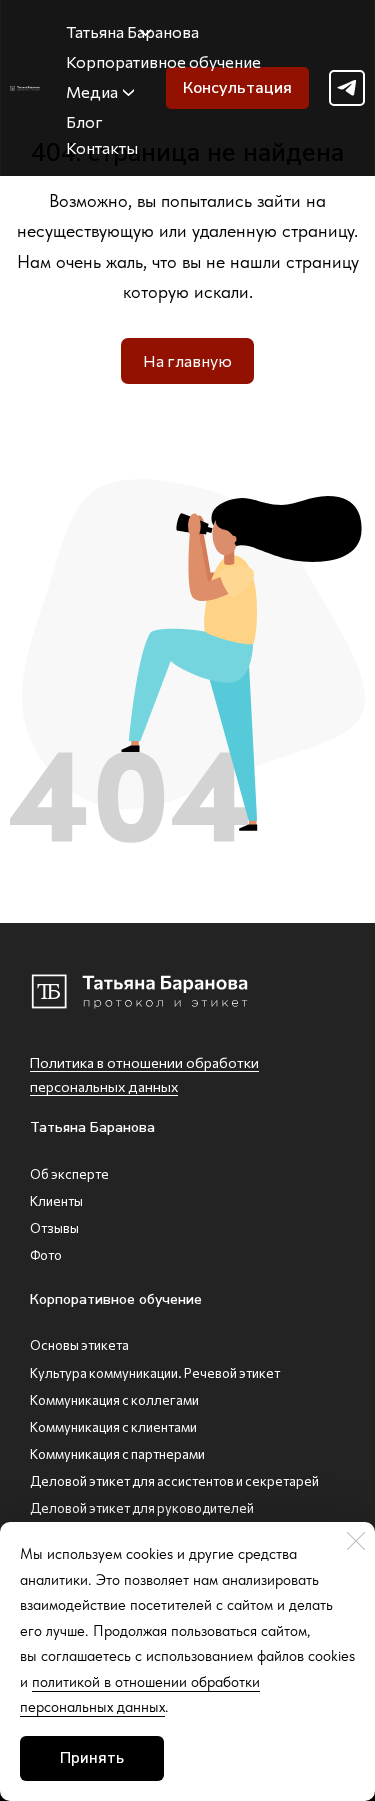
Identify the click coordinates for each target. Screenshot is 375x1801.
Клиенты (56, 1201)
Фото (46, 1255)
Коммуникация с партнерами (117, 1454)
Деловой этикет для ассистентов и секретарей (174, 1481)
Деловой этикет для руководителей (142, 1508)
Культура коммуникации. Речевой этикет (155, 1373)
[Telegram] (347, 88)
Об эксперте (69, 1174)
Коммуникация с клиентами (113, 1427)
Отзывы (54, 1228)
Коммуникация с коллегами (114, 1400)
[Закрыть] (356, 1541)
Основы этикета (79, 1345)
